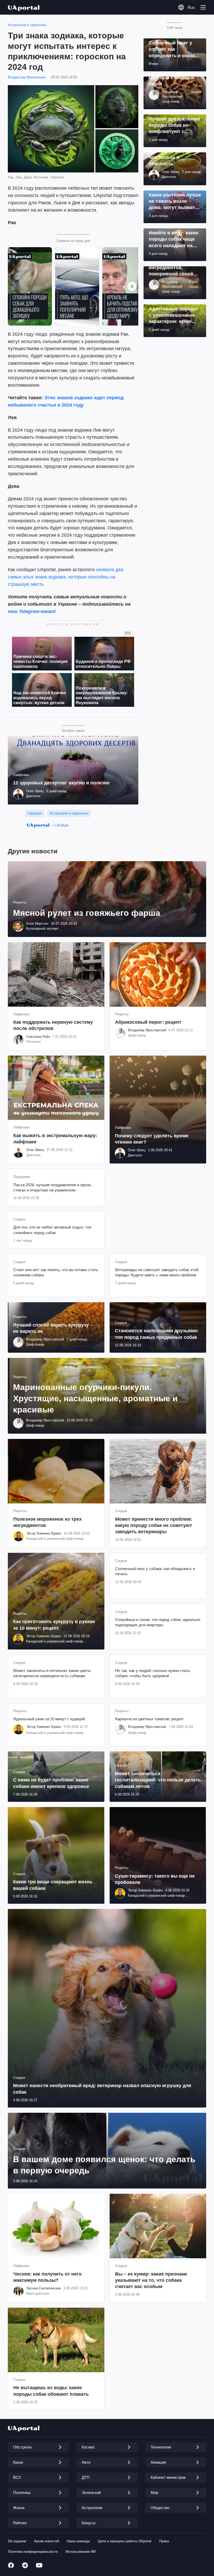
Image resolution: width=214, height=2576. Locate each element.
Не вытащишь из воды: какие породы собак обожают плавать (51, 2391)
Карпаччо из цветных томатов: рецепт (149, 1719)
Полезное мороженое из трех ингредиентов (47, 1522)
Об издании (17, 2541)
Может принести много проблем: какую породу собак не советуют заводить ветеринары (154, 1526)
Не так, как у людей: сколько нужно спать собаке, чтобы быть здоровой (153, 1673)
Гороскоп (35, 813)
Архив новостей (46, 2541)
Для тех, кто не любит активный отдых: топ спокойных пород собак (52, 1230)
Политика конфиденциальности (33, 2552)
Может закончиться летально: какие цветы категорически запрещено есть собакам (52, 1673)
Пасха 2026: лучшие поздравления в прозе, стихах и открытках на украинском (52, 1187)
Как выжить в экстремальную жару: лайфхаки (55, 1139)
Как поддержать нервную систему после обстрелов (53, 1025)
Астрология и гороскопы (27, 25)
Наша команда (78, 2541)
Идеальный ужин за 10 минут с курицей (49, 1719)
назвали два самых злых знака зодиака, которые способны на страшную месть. (66, 577)
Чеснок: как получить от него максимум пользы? (47, 2277)
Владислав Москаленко (27, 77)
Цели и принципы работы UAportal (124, 2541)
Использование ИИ (81, 2552)
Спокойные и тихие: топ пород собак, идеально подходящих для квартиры (158, 1622)
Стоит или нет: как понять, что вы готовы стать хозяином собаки (56, 1272)
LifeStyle (62, 825)
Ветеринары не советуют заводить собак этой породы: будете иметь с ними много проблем (157, 1272)
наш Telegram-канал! (32, 611)
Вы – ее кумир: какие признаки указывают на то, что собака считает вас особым (151, 2280)
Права (164, 2541)
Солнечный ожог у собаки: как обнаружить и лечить (155, 1571)
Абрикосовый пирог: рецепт (148, 1022)
